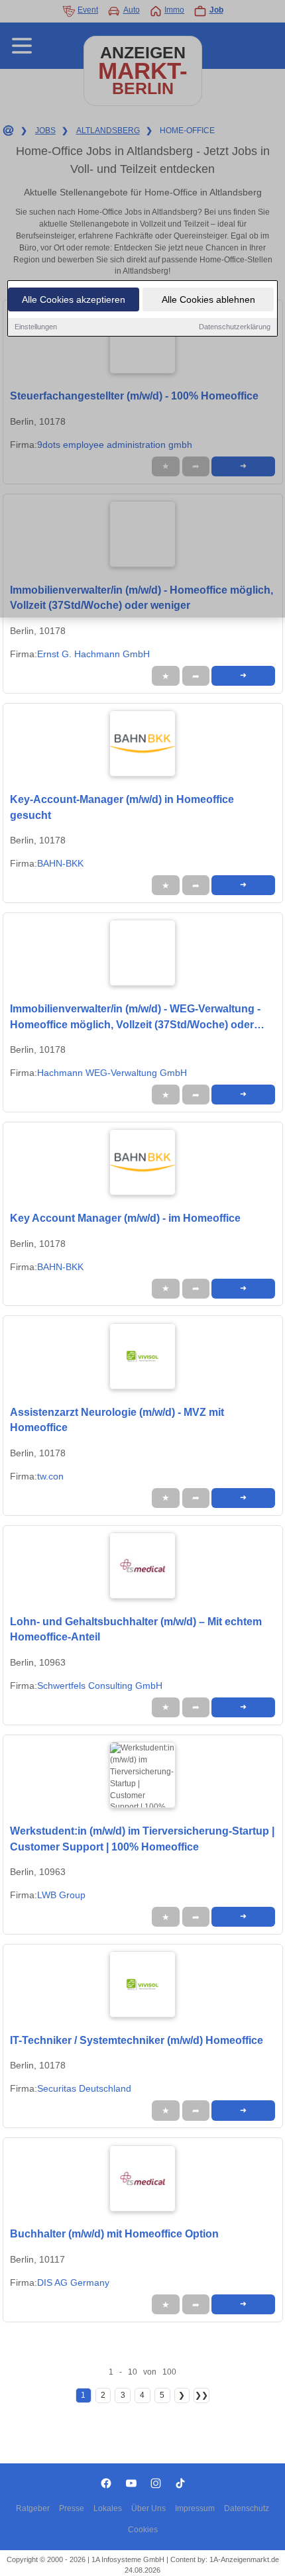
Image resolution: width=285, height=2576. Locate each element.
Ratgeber (33, 2508)
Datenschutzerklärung (235, 327)
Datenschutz (247, 2508)
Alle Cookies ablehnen (208, 299)
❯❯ (201, 2395)
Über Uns (148, 2508)
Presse (72, 2508)
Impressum (195, 2508)
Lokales (108, 2508)
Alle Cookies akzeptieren (74, 299)
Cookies (143, 2530)
